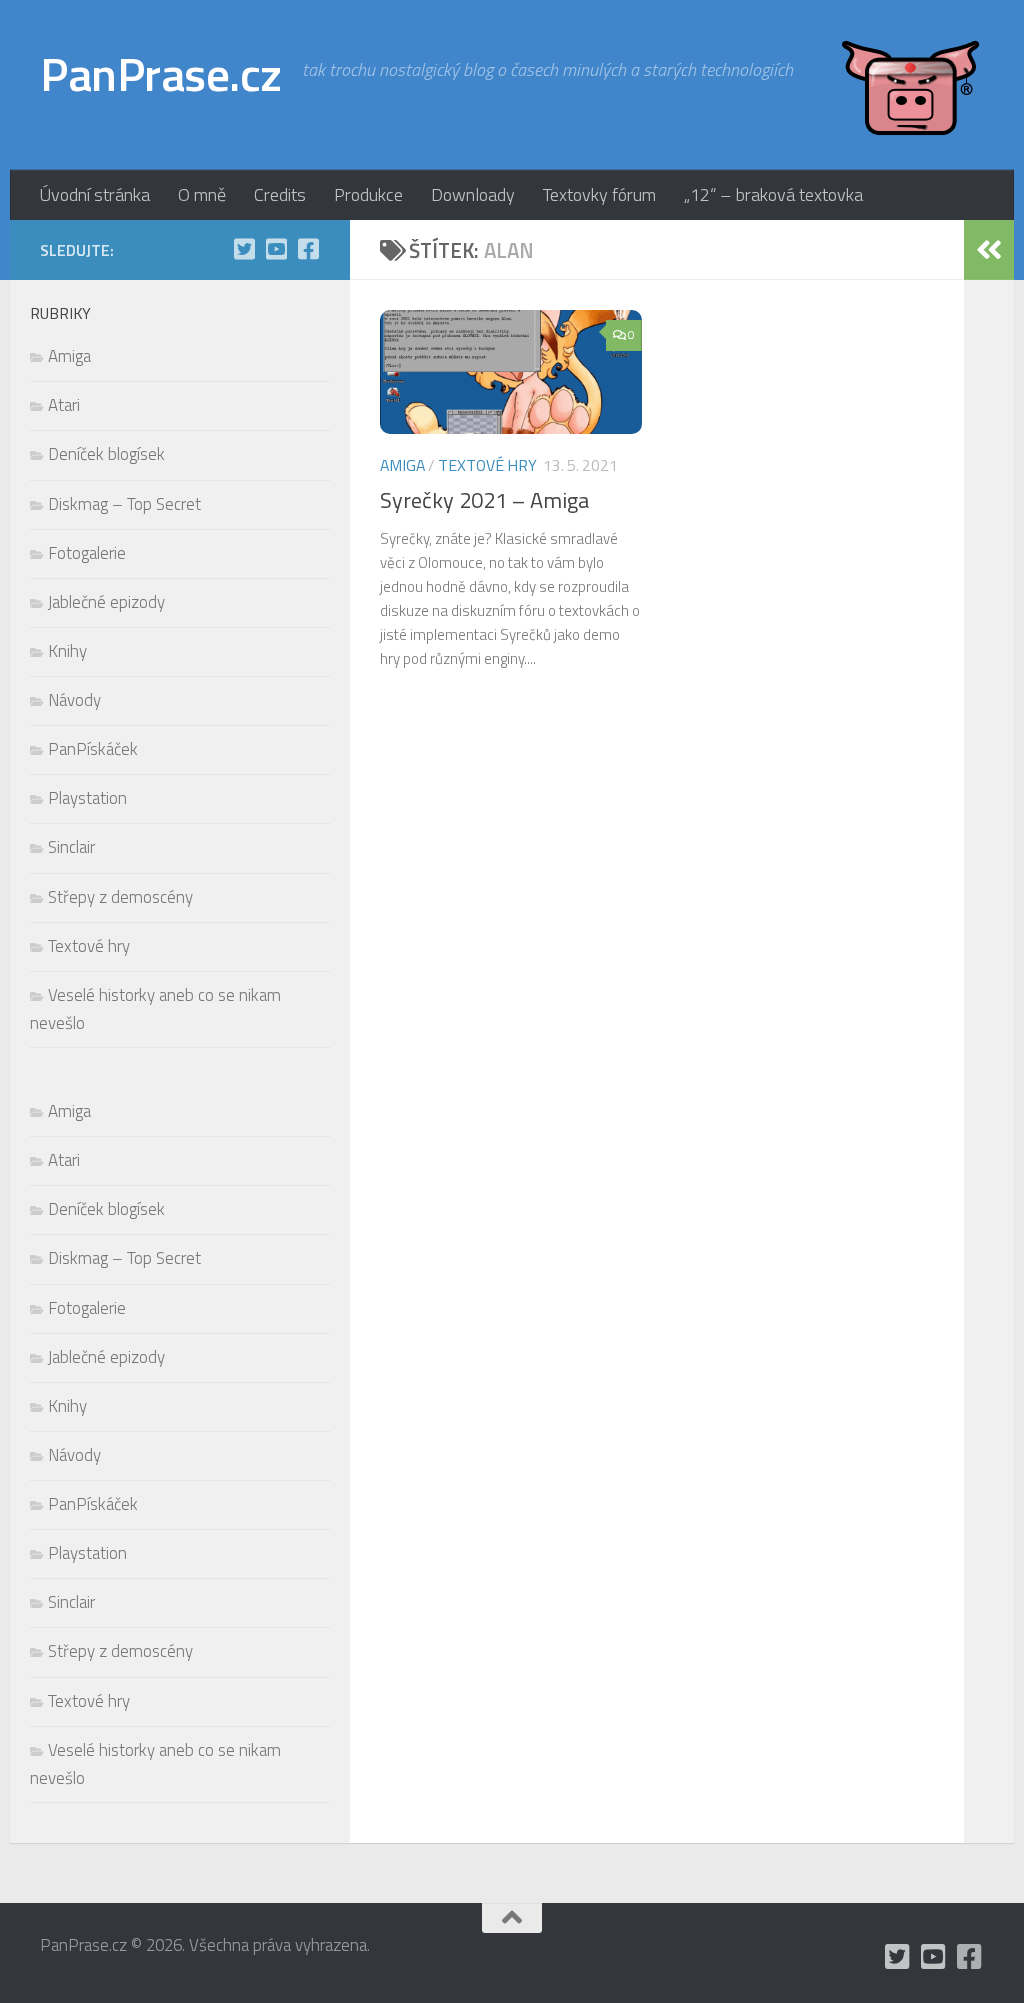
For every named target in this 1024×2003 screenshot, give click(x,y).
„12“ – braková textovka (773, 194)
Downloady (473, 194)
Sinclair (71, 847)
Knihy (67, 651)
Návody (74, 700)
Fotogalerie (87, 553)
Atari (64, 405)
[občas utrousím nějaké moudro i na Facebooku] (308, 249)
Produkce (368, 194)
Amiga (402, 465)
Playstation (87, 798)
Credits (280, 194)
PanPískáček (93, 749)
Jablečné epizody (106, 602)
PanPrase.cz (161, 74)
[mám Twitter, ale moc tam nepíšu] (244, 249)
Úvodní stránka (94, 194)
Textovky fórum (599, 194)
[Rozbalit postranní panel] (989, 250)
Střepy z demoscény (120, 897)
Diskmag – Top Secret (124, 504)
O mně (202, 194)
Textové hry (487, 465)
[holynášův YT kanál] (276, 249)
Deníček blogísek (106, 454)
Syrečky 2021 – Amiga (484, 500)
